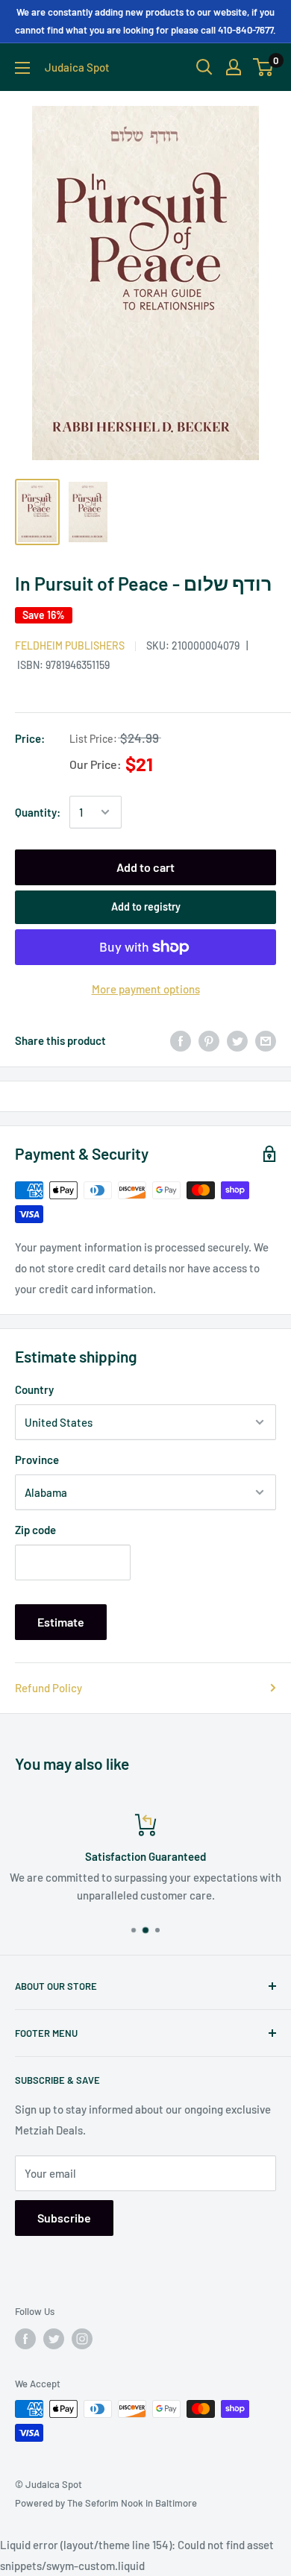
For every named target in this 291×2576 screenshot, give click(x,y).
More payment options (146, 989)
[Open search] (204, 67)
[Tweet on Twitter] (237, 1040)
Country (34, 1389)
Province (37, 1460)
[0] (264, 67)
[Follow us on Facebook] (25, 2339)
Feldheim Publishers (70, 645)
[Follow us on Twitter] (54, 2339)
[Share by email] (266, 1040)
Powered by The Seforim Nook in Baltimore (106, 2503)
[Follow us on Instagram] (82, 2339)
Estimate (61, 1622)
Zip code (35, 1530)
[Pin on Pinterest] (209, 1040)
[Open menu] (22, 68)
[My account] (234, 67)
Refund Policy (48, 1688)
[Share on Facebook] (181, 1040)
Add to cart (145, 867)
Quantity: (38, 812)
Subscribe (64, 2218)
